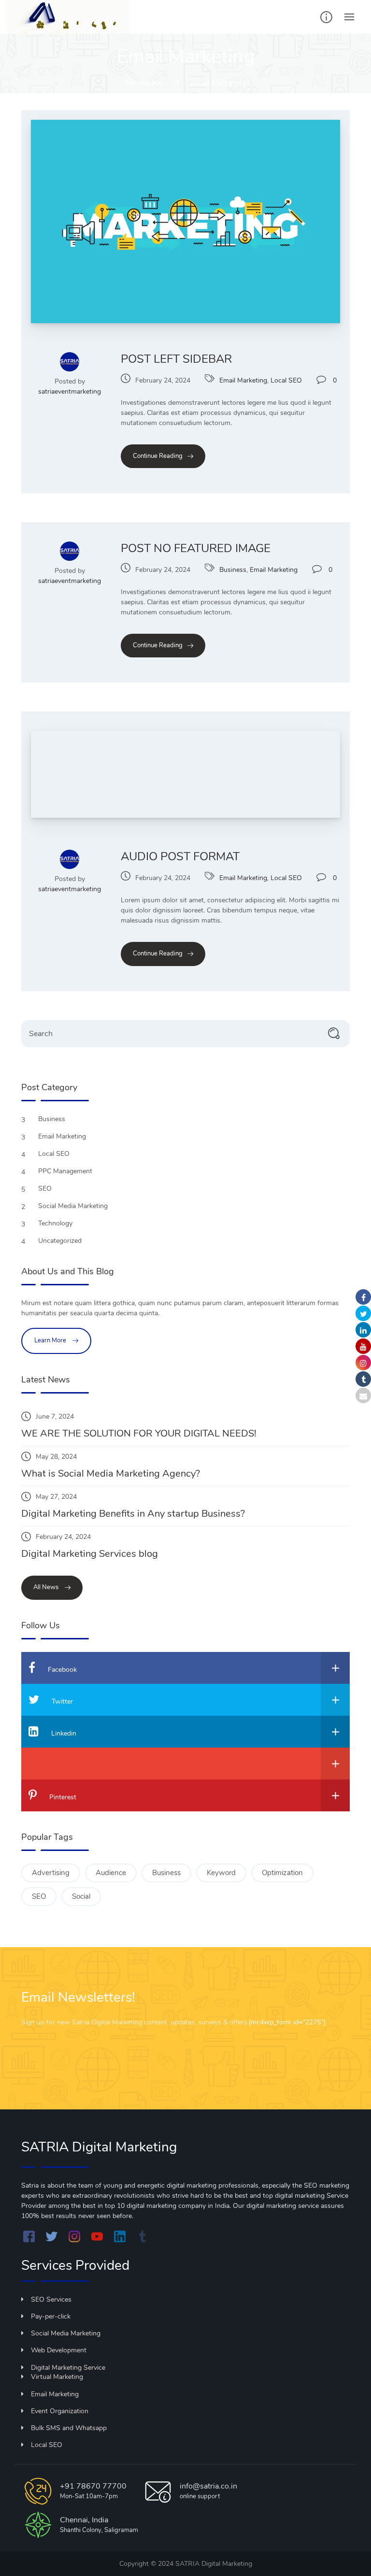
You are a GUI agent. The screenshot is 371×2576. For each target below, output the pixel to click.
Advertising (51, 1873)
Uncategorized (61, 1241)
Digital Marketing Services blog (90, 1554)
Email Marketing (243, 380)
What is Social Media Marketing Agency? (111, 1473)
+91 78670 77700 (93, 2486)
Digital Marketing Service (68, 2368)
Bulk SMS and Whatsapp (69, 2428)
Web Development (59, 2350)
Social (81, 1896)
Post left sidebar (176, 359)
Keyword (221, 1873)
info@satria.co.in (208, 2486)
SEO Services (51, 2299)
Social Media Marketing (74, 1206)
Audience (111, 1873)
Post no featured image (196, 548)
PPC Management (66, 1171)
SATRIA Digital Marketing (214, 2564)
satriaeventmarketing (70, 391)
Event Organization (60, 2411)
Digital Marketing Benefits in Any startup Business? (133, 1514)
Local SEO (286, 380)
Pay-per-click (51, 2316)
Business (233, 570)
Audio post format (180, 856)
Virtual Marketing (57, 2377)
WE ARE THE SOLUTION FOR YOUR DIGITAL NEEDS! (139, 1433)
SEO (46, 1188)
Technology (56, 1223)
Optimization (282, 1873)
